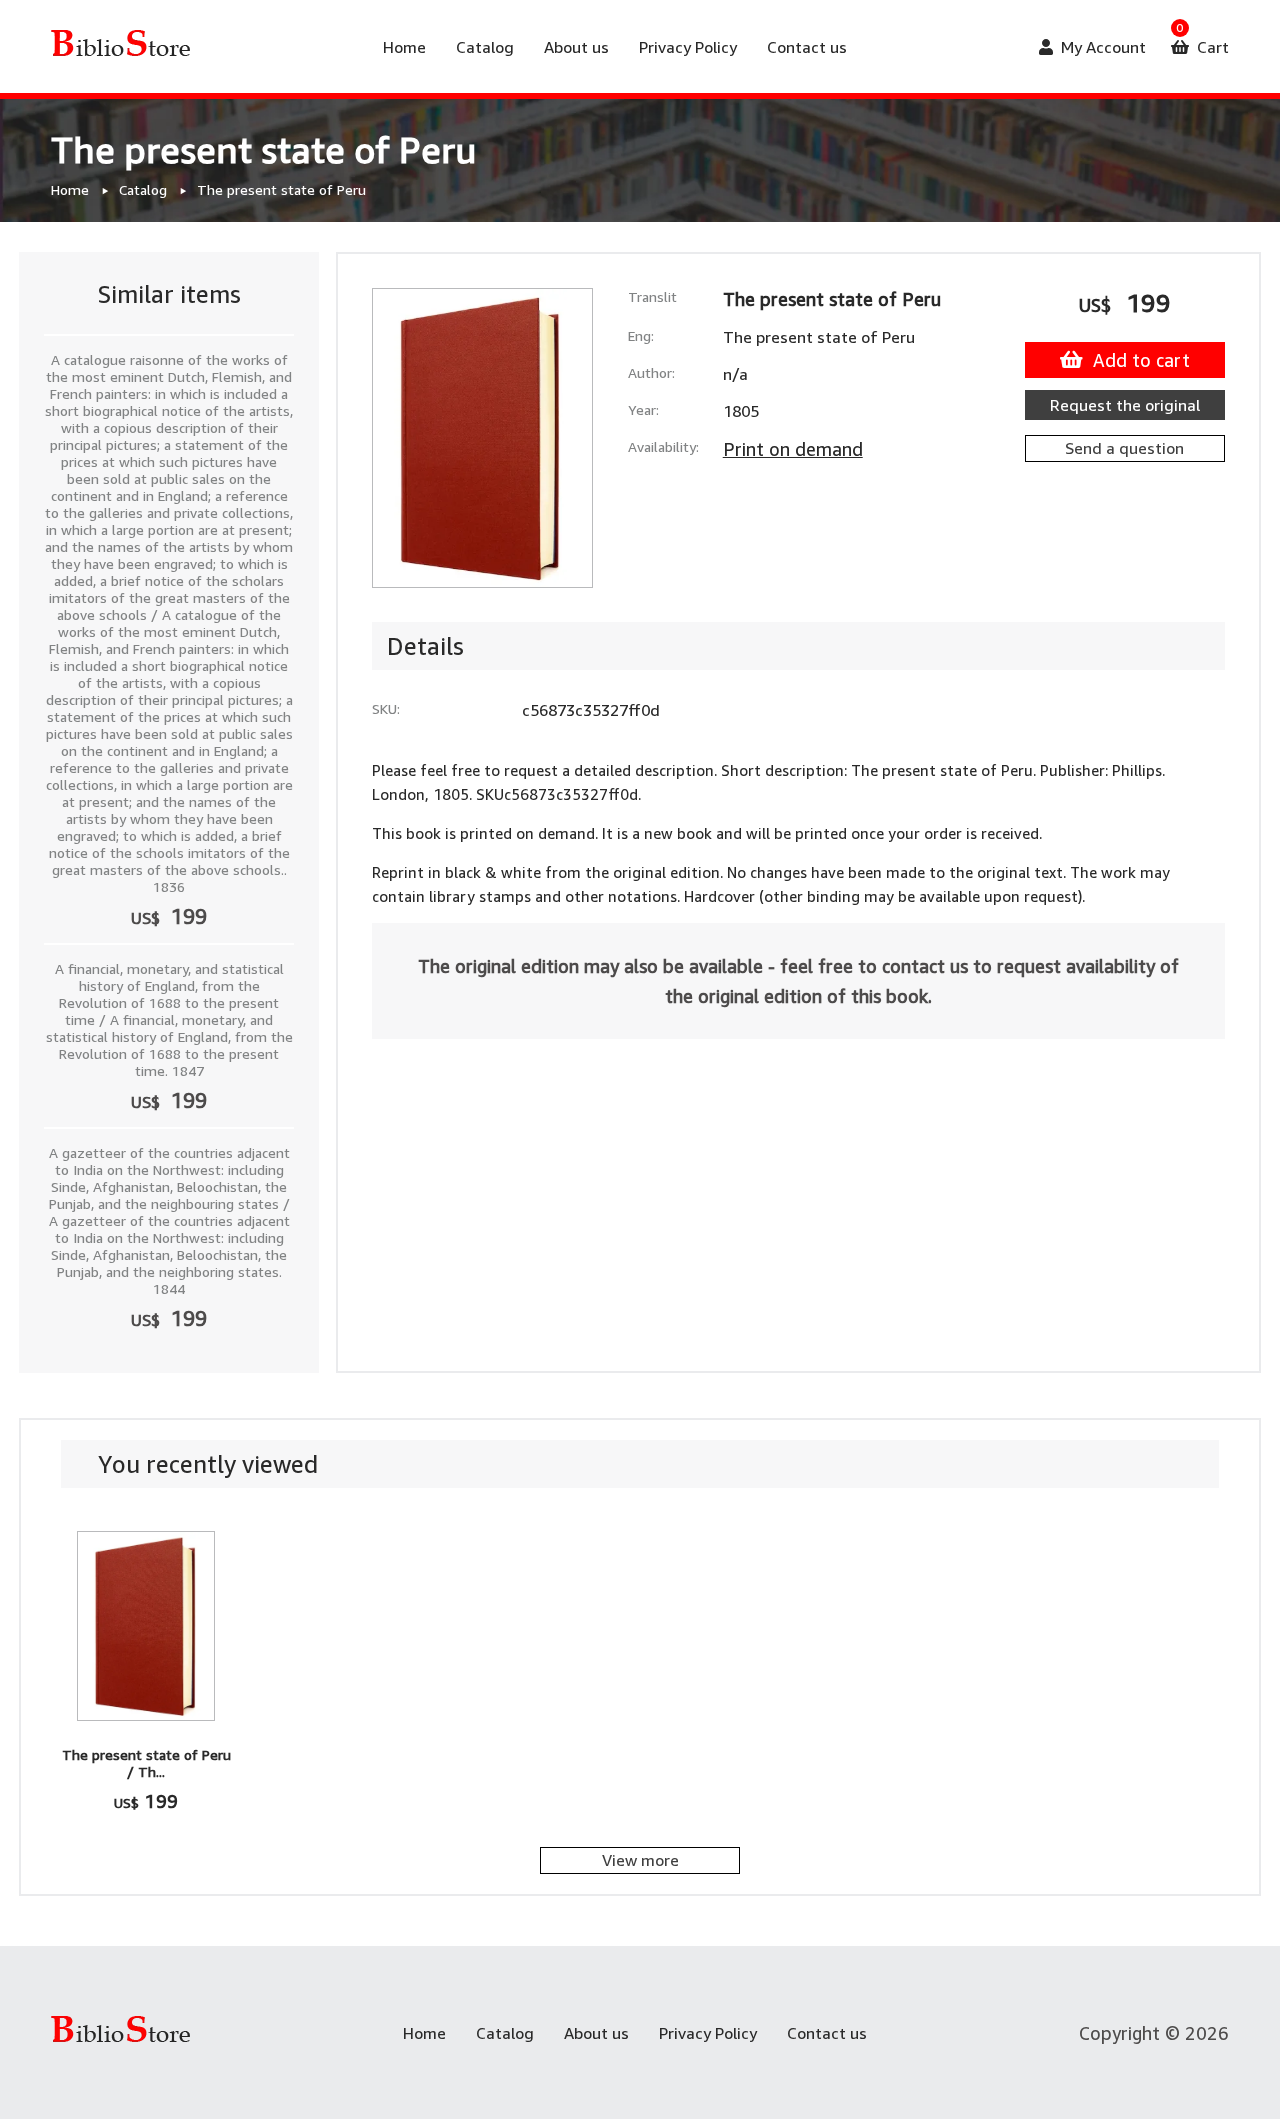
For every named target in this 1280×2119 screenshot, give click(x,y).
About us (576, 47)
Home (404, 47)
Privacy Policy (688, 47)
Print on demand (793, 449)
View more (640, 1860)
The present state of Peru (281, 189)
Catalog (485, 47)
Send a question (1124, 448)
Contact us (807, 47)
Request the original (1125, 405)
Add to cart (1141, 360)
